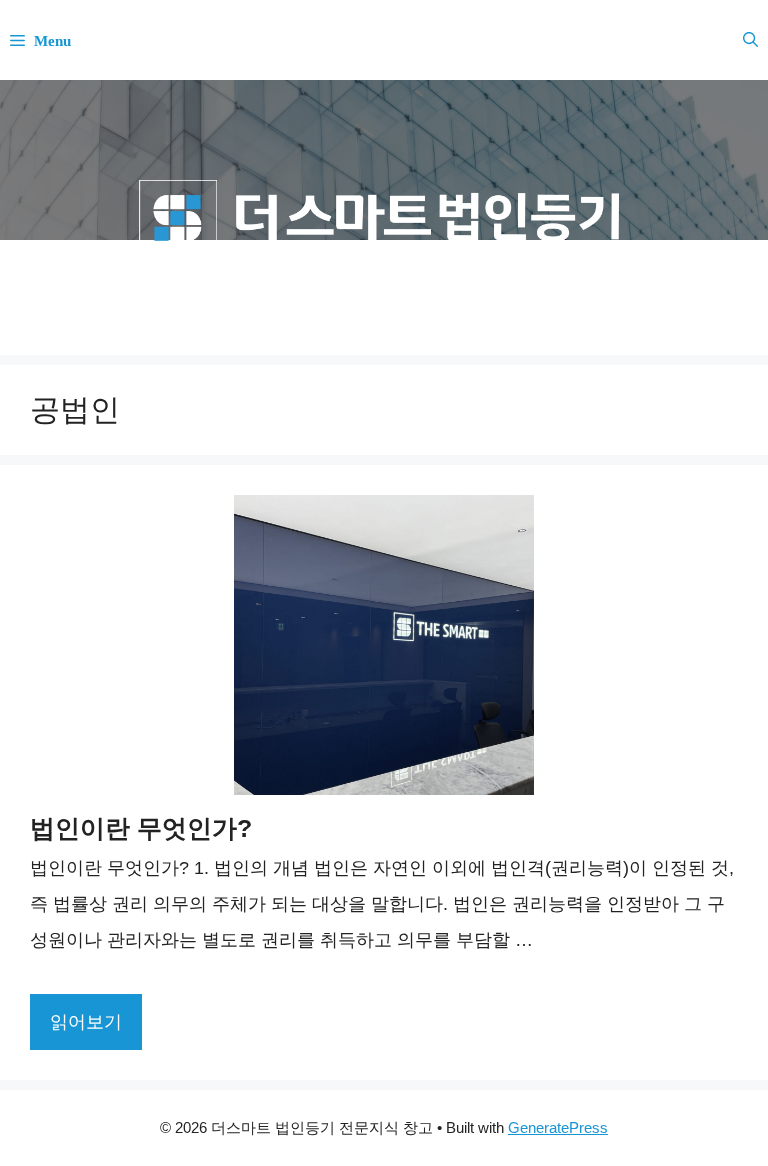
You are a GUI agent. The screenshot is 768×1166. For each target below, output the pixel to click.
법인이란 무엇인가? (141, 828)
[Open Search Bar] (750, 40)
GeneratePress (558, 1127)
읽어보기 (86, 1022)
